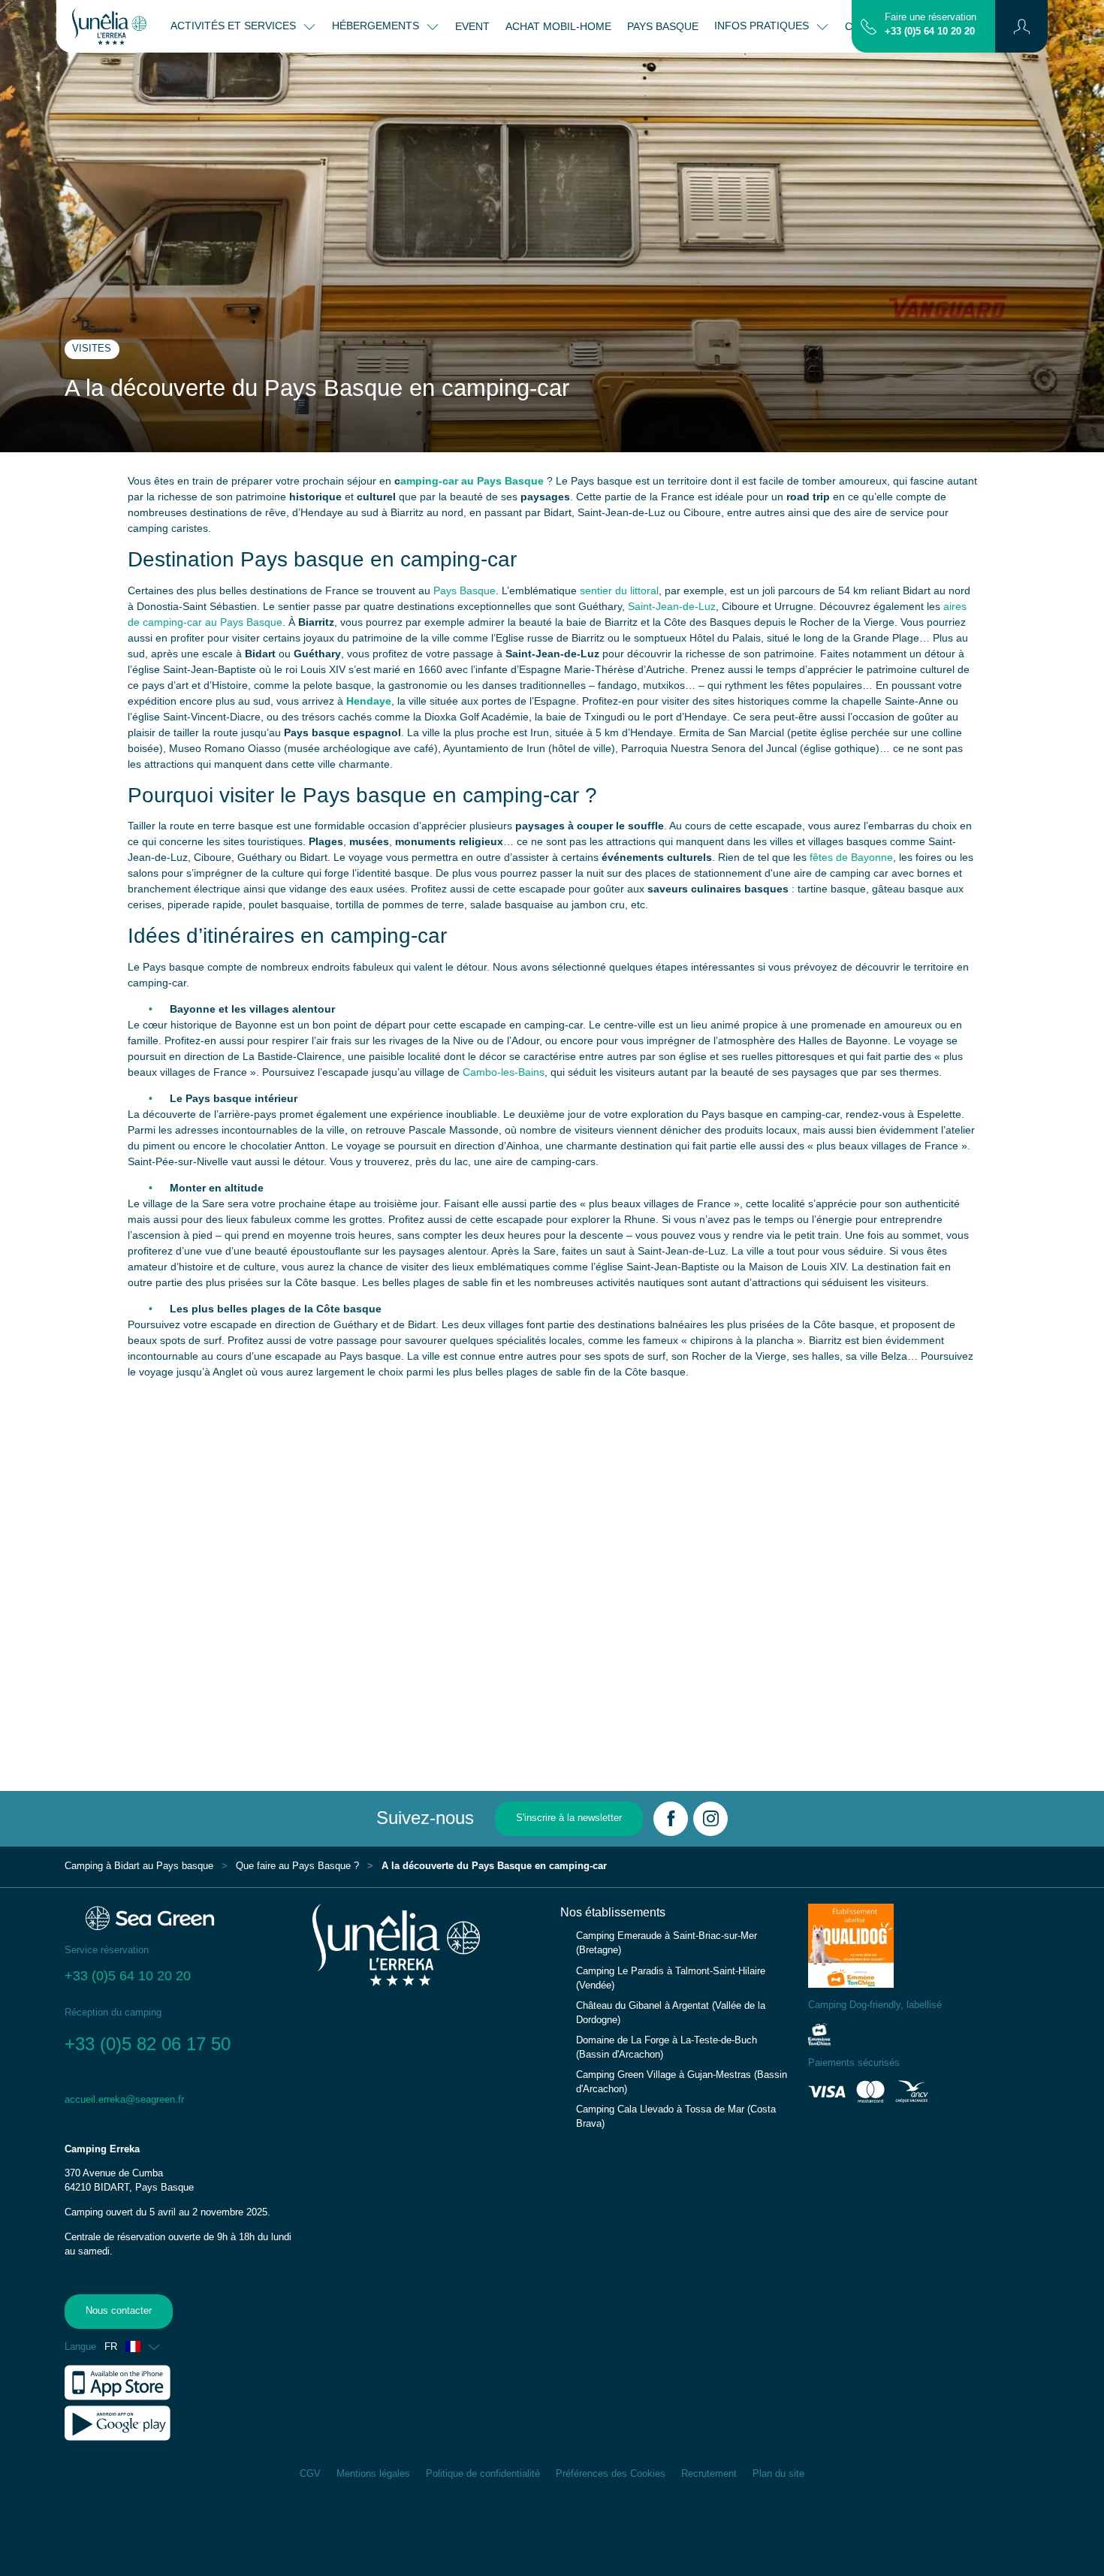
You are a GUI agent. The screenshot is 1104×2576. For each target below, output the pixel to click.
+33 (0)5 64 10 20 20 (930, 32)
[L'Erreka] (109, 26)
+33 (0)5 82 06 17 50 (150, 2044)
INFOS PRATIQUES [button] (763, 26)
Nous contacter (119, 2311)
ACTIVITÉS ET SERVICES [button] (235, 26)
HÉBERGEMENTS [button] (377, 26)
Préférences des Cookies (611, 2474)
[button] (1022, 26)
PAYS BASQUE (663, 26)
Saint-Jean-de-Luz (672, 606)
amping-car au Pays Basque (472, 481)
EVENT (472, 26)
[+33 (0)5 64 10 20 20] (869, 26)
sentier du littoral (619, 590)
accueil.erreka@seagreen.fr (124, 2100)
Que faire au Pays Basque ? (297, 1866)
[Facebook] (671, 1819)
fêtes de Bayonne (851, 857)
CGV (310, 2474)
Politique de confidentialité (483, 2474)
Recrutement (709, 2474)
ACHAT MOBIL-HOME (558, 26)
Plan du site (778, 2474)
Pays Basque (465, 590)
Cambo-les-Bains (504, 1072)
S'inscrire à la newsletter (569, 1818)
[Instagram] (710, 1819)
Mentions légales (373, 2474)
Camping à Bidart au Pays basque (139, 1866)
